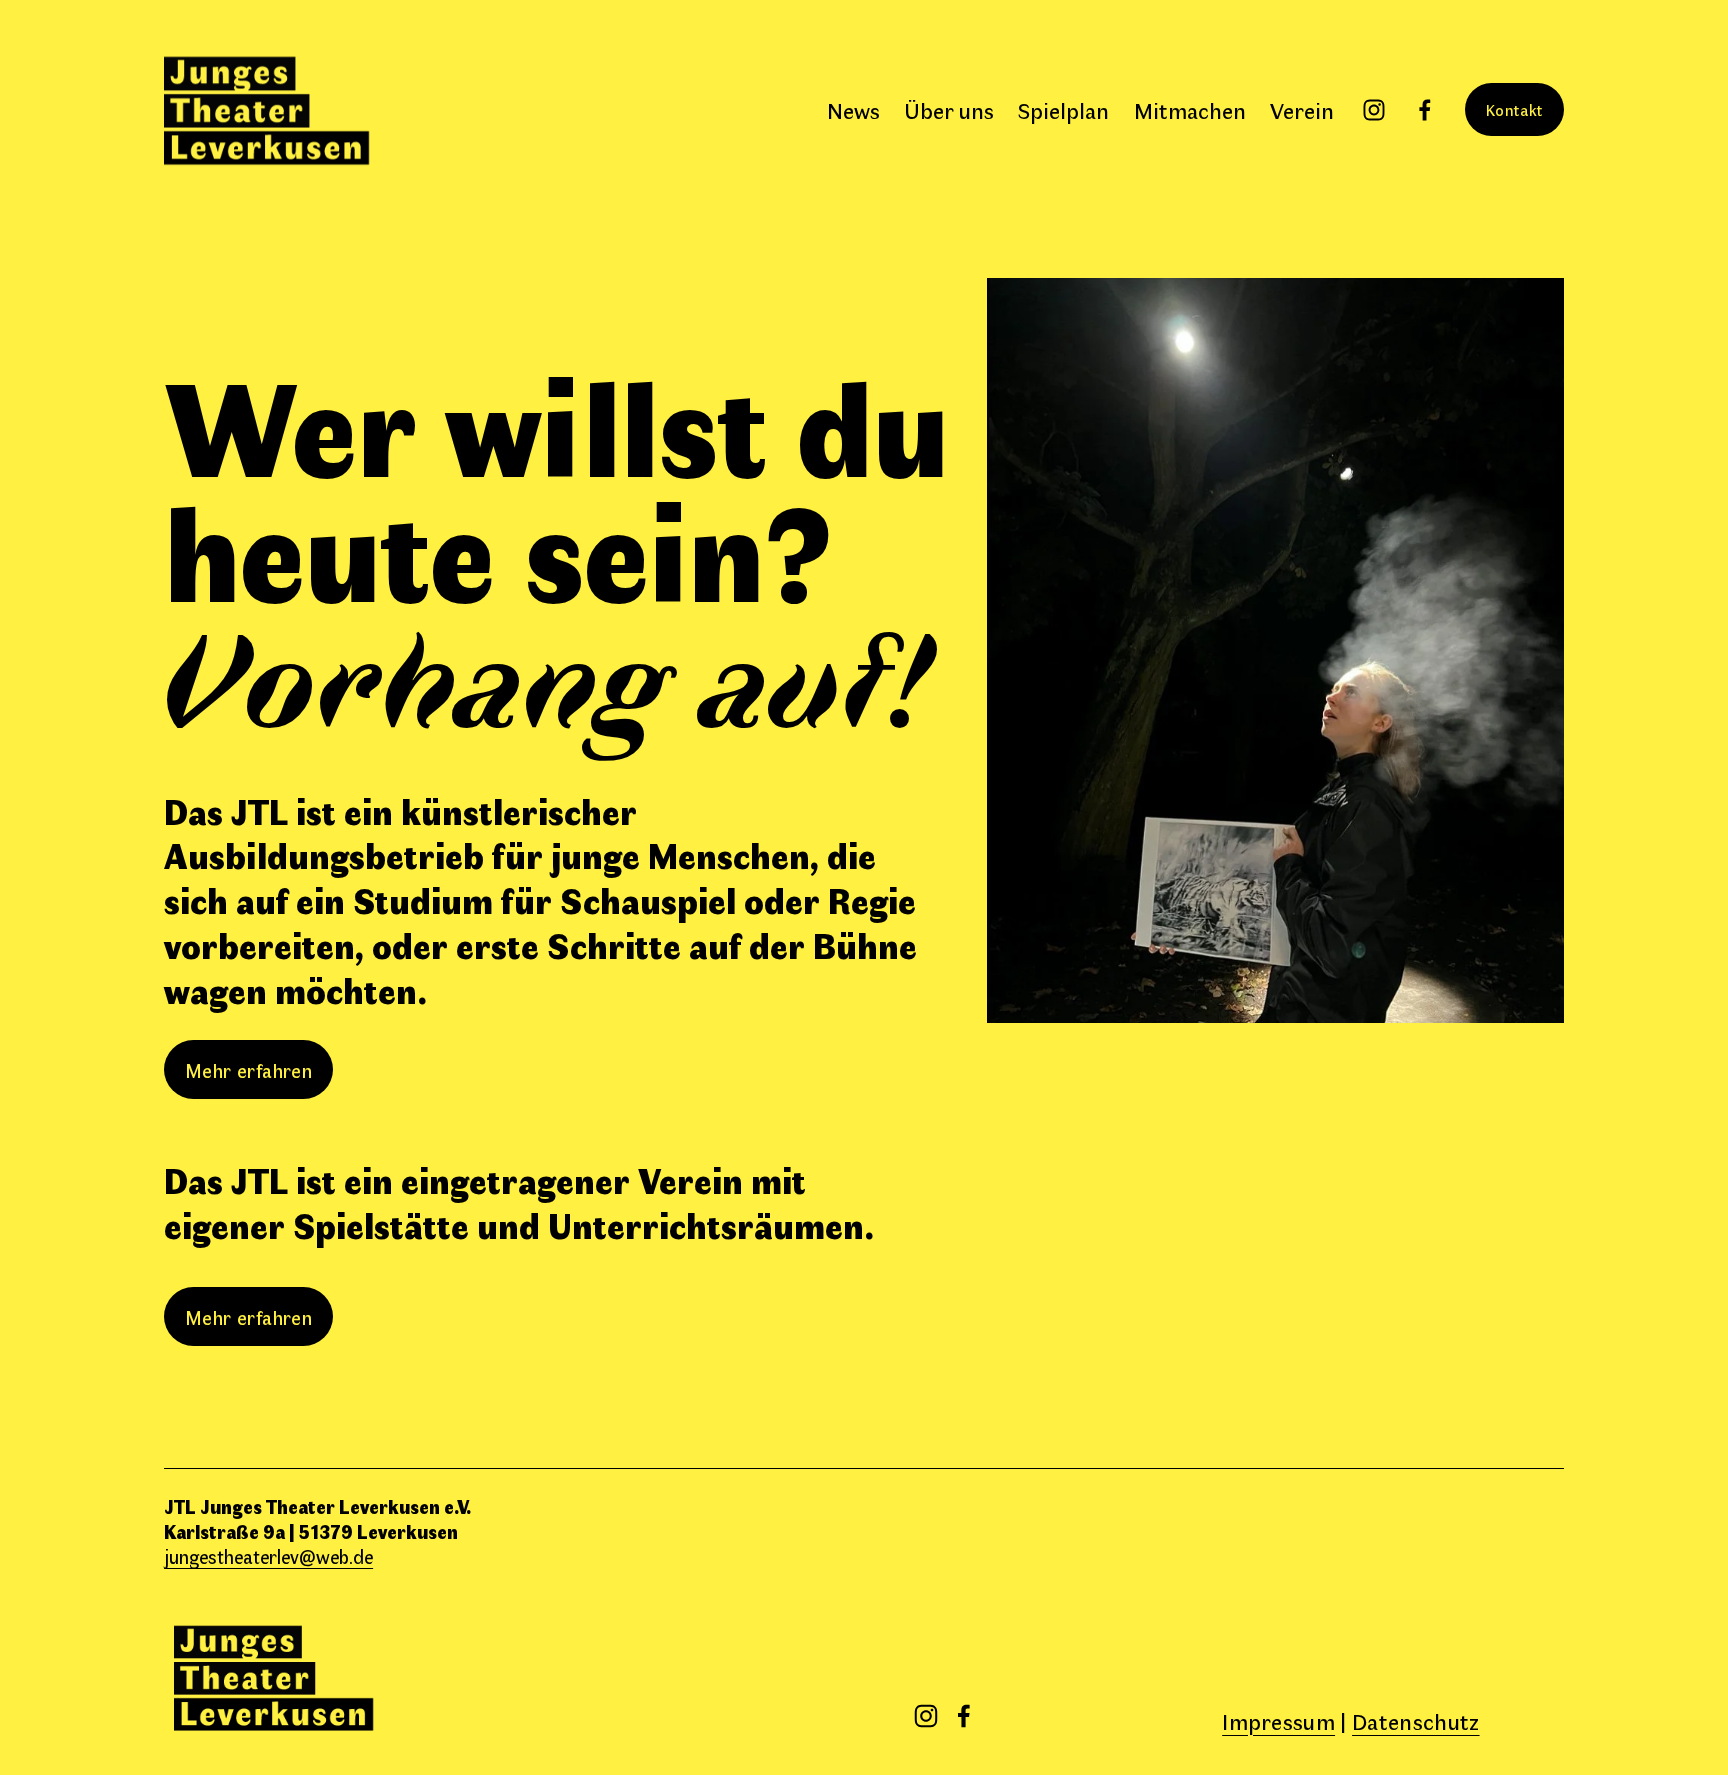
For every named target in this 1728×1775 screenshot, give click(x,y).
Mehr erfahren (248, 1069)
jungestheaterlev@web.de (268, 1556)
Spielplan (1063, 109)
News (853, 109)
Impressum (1278, 1720)
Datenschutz (1416, 1720)
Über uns (949, 109)
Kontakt (1514, 109)
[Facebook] (1425, 110)
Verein (1302, 109)
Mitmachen (1190, 109)
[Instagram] (1374, 110)
